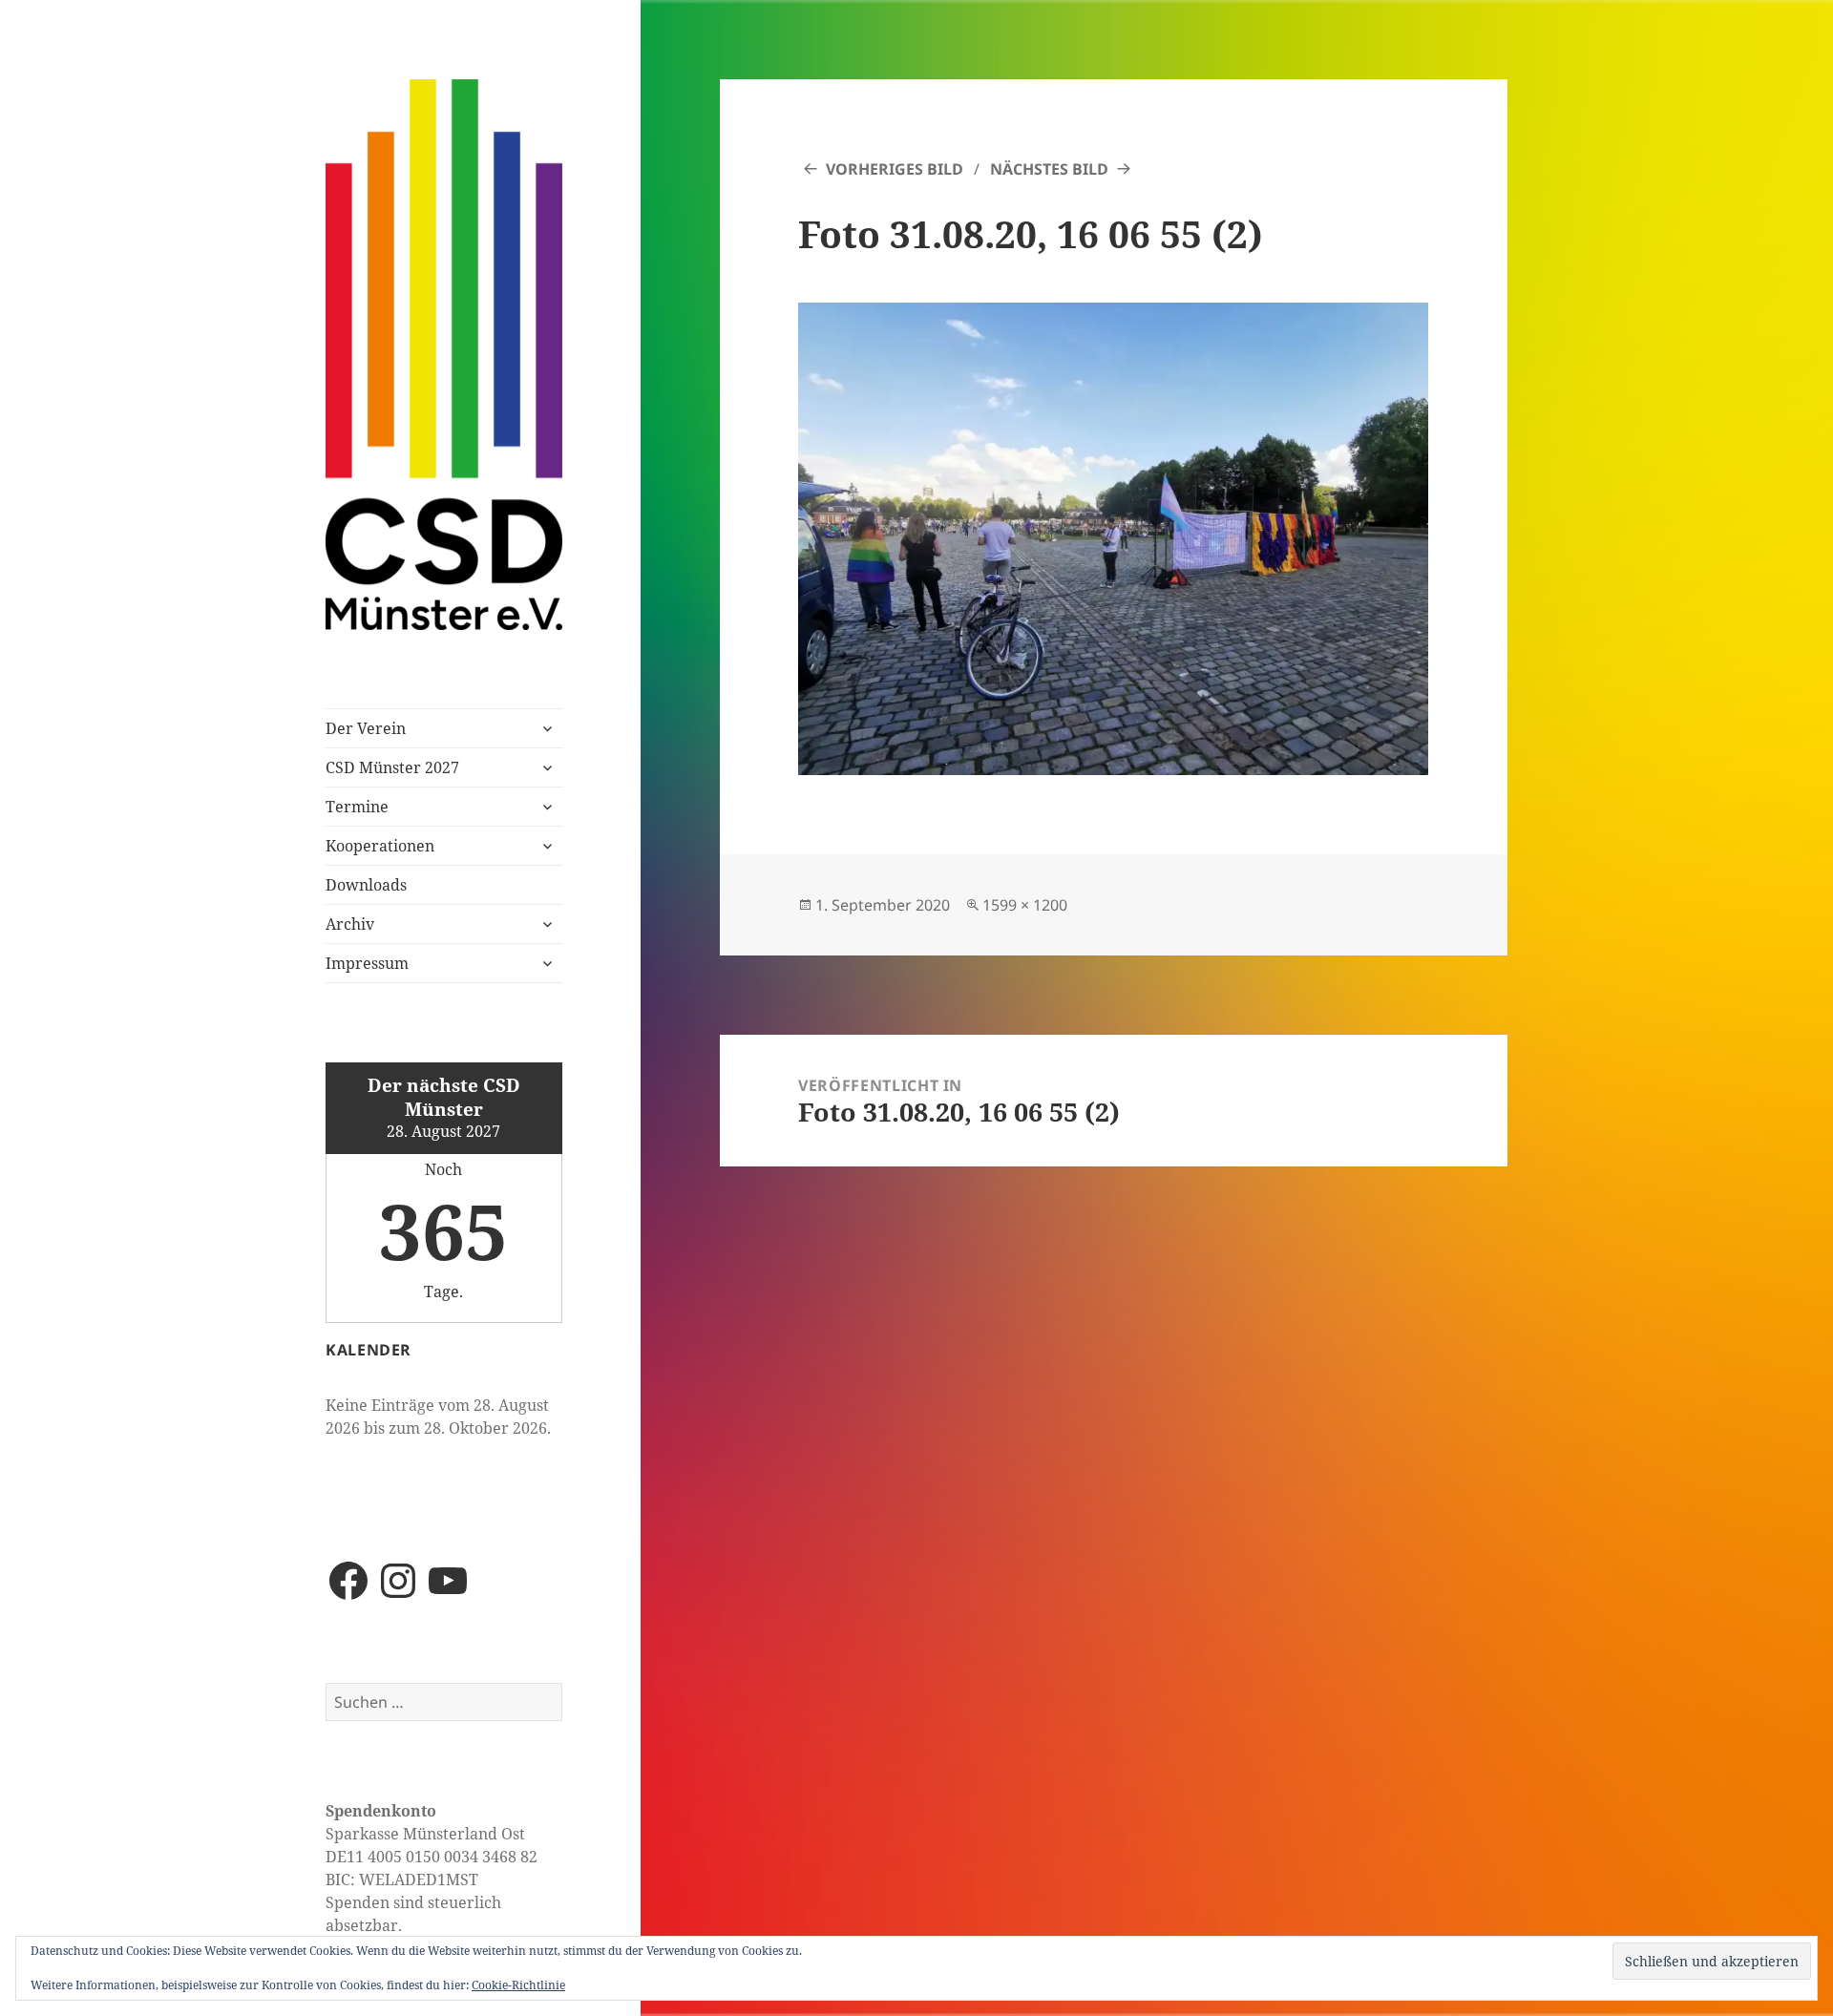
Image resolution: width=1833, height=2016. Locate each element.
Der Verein (366, 728)
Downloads (366, 885)
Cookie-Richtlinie (518, 1985)
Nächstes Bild (1049, 169)
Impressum (367, 963)
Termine (357, 807)
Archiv (350, 924)
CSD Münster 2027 (392, 767)
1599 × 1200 (1025, 905)
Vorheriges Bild (895, 169)
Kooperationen (380, 846)
